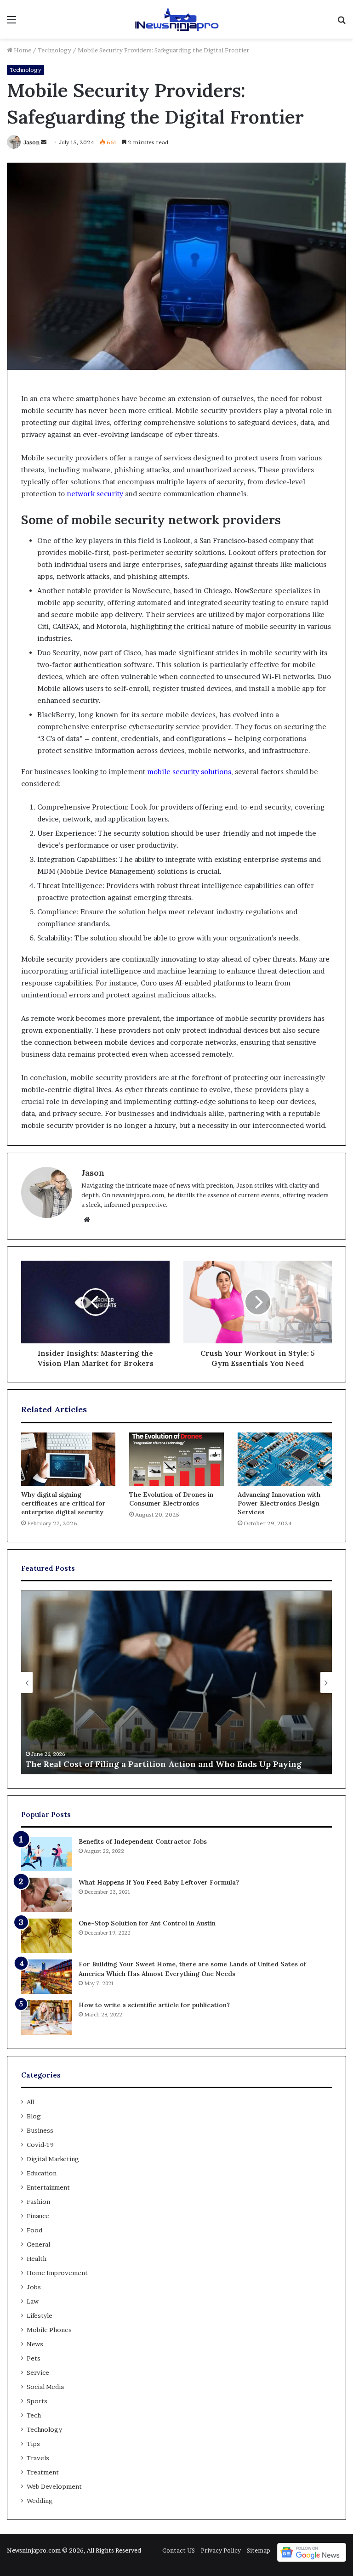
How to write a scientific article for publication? (154, 2005)
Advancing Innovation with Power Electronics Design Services (279, 1503)
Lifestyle (40, 2316)
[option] (176, 1682)
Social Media (45, 2387)
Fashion (38, 2202)
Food (34, 2230)
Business (40, 2130)
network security (95, 494)
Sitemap (259, 2550)
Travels (38, 2458)
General (38, 2244)
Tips (33, 2444)
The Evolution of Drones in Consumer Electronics (171, 1499)
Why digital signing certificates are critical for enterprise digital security (63, 1503)
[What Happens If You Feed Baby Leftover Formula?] (46, 1895)
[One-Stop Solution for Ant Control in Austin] (46, 1936)
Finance (38, 2216)
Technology (54, 50)
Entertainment (48, 2187)
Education (42, 2173)
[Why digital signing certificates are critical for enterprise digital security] (68, 1459)
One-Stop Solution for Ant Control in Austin (147, 1923)
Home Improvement (57, 2273)
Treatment (43, 2472)
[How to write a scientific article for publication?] (46, 2018)
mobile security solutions (189, 772)
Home (22, 50)
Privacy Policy (221, 2550)
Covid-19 (40, 2145)
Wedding (40, 2501)
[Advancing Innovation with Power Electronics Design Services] (285, 1459)
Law (33, 2301)
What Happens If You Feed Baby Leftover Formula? (159, 1882)
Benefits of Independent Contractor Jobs (143, 1841)
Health (37, 2259)
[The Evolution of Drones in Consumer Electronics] (176, 1459)
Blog (34, 2116)
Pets (34, 2358)
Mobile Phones (49, 2330)
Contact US (179, 2550)
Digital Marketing (53, 2159)
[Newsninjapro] (176, 19)
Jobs (34, 2287)
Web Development (54, 2486)
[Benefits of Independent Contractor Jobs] (46, 1854)
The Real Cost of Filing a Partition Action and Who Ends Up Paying (164, 1764)
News (35, 2344)
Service (38, 2372)
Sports (37, 2401)
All (30, 2102)
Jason (31, 142)
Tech (34, 2415)
